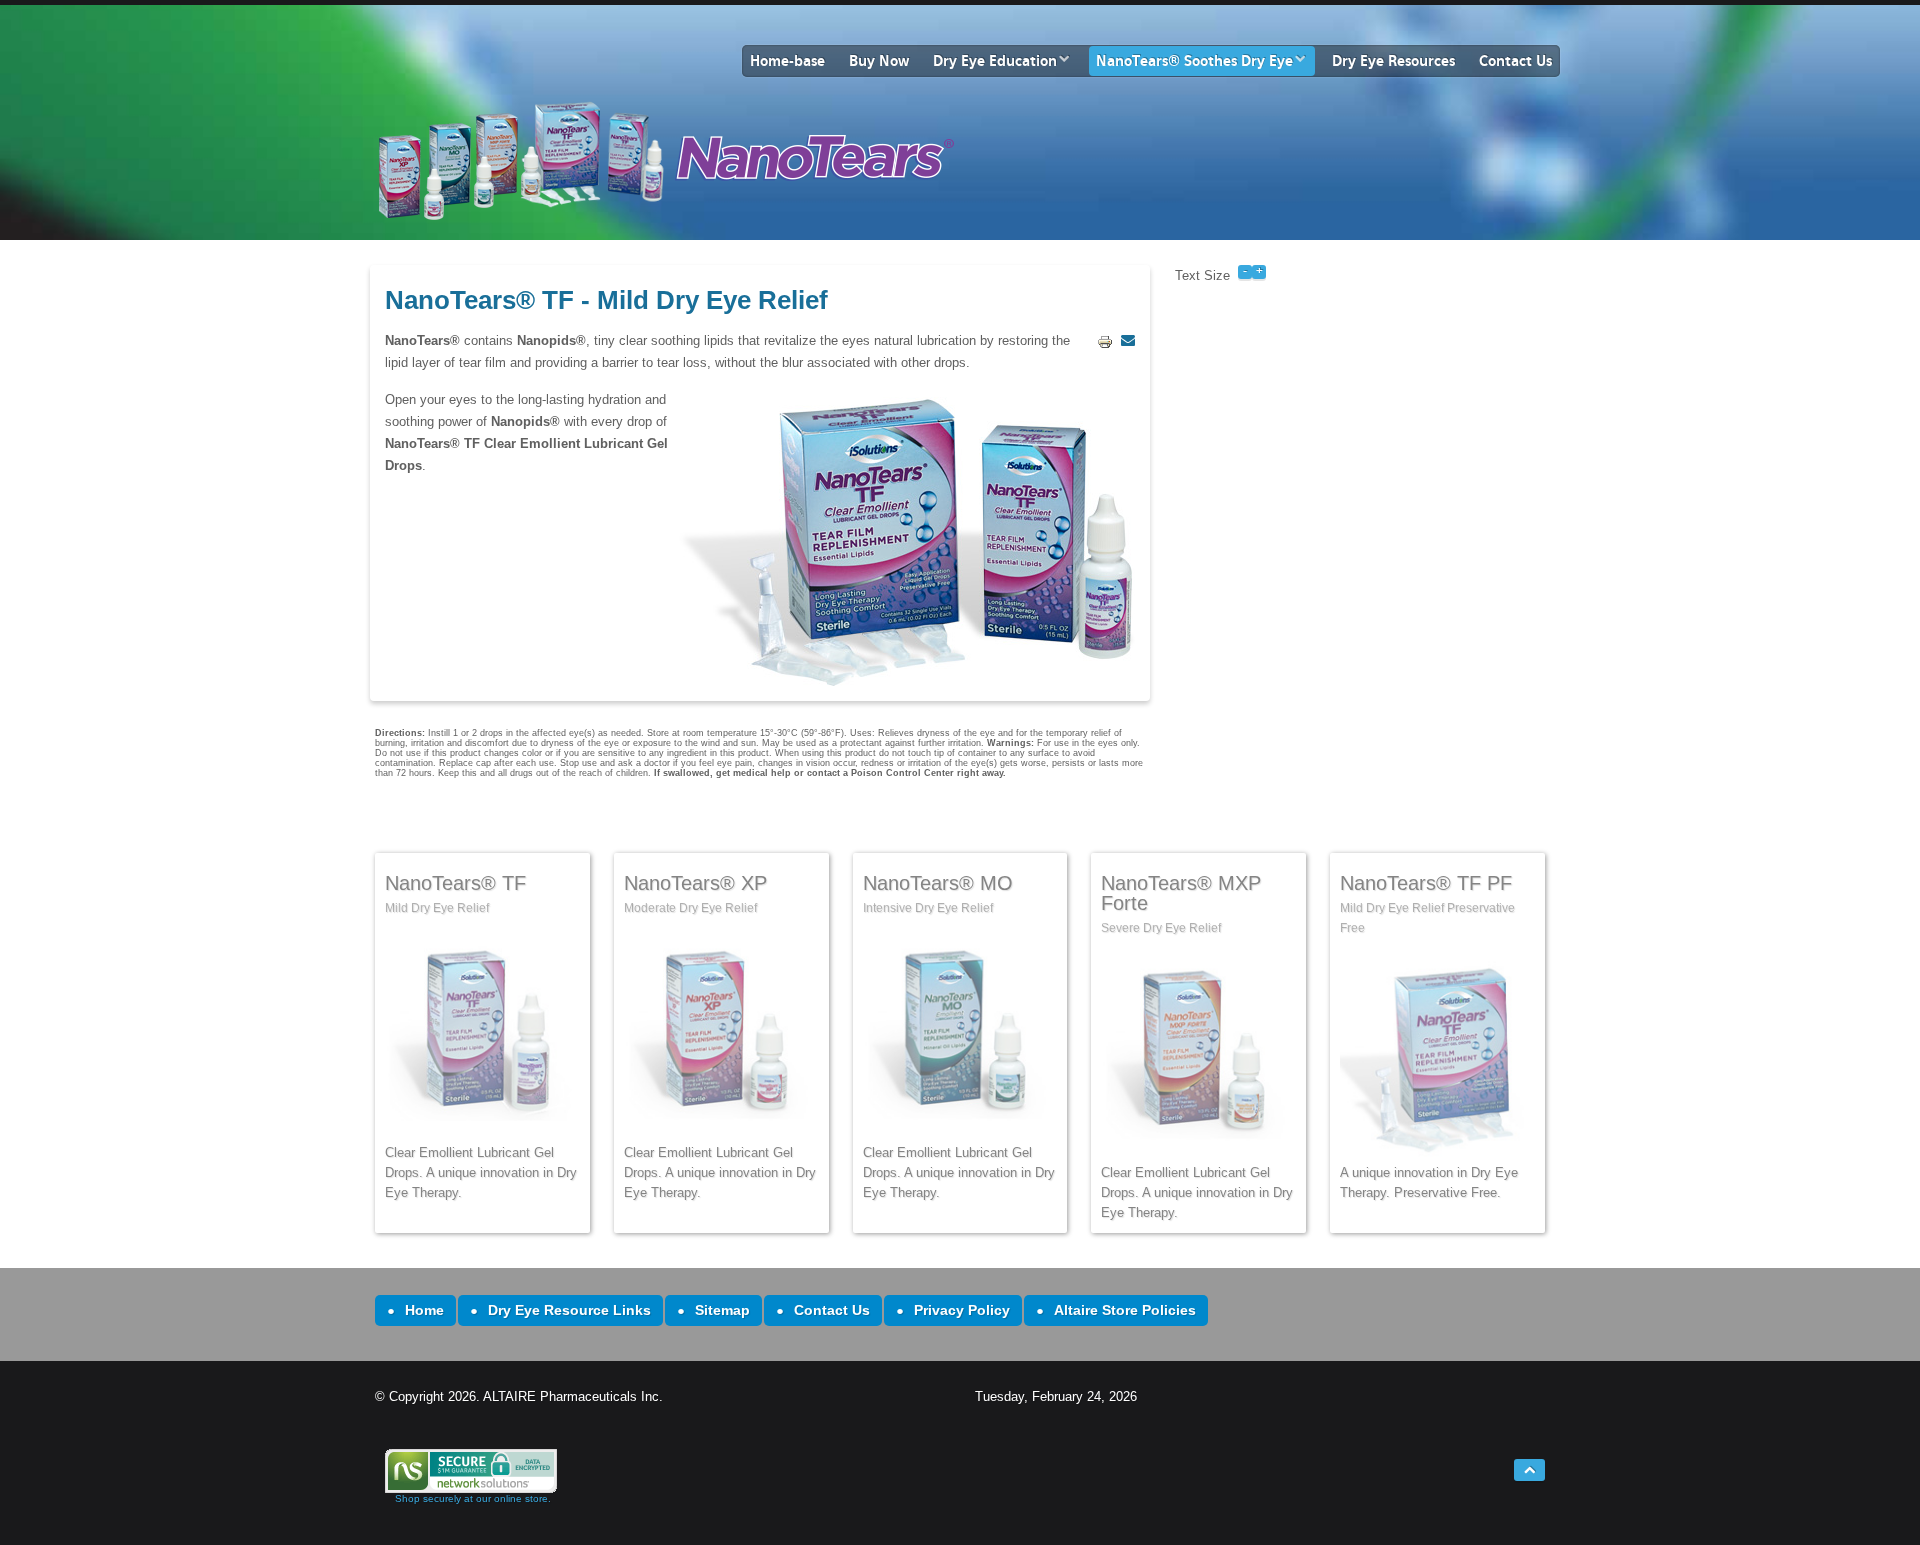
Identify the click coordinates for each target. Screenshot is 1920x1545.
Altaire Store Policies (1125, 1310)
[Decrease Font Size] (1245, 270)
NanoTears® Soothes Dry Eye (1194, 61)
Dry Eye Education (995, 61)
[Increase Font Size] (1259, 270)
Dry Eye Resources (1393, 61)
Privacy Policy (962, 1310)
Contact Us (1515, 61)
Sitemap (722, 1310)
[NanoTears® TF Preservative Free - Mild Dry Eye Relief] (1437, 1056)
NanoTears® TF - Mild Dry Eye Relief (606, 300)
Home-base (787, 61)
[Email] (1128, 340)
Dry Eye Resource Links (569, 1310)
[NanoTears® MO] (960, 1036)
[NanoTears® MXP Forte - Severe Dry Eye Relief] (482, 1036)
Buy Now (879, 61)
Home (424, 1310)
